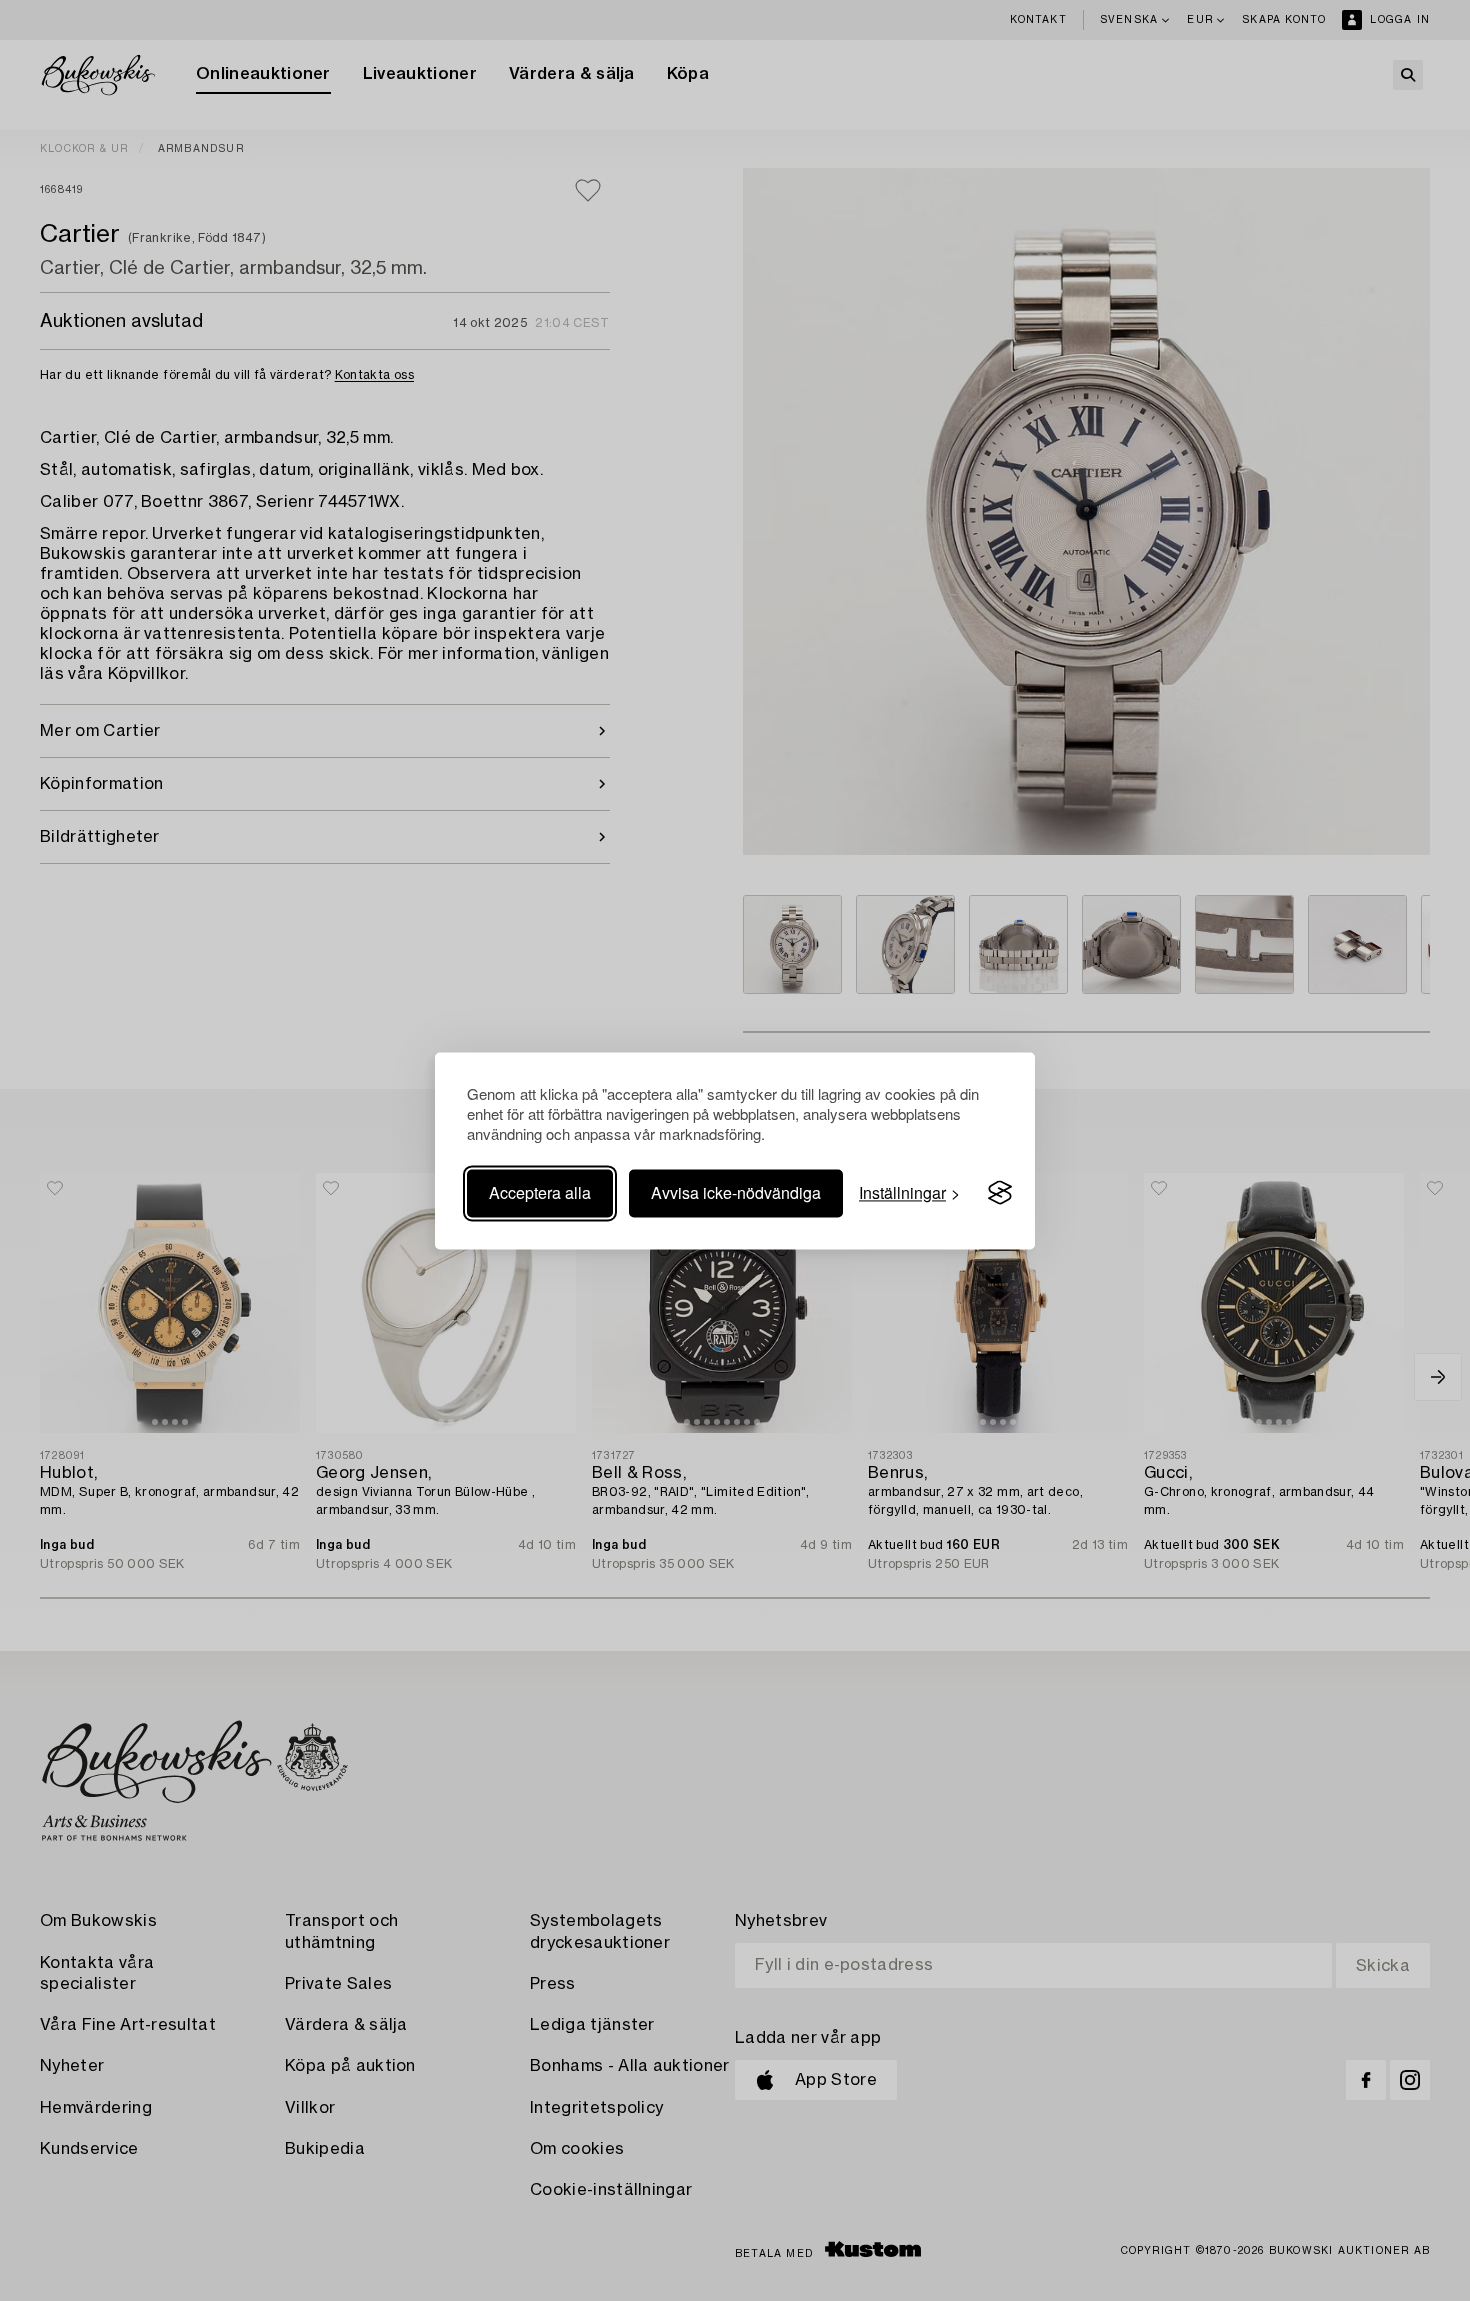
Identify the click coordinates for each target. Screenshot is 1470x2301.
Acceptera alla (540, 1192)
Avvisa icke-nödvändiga (736, 1192)
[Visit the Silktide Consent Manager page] (1000, 1193)
